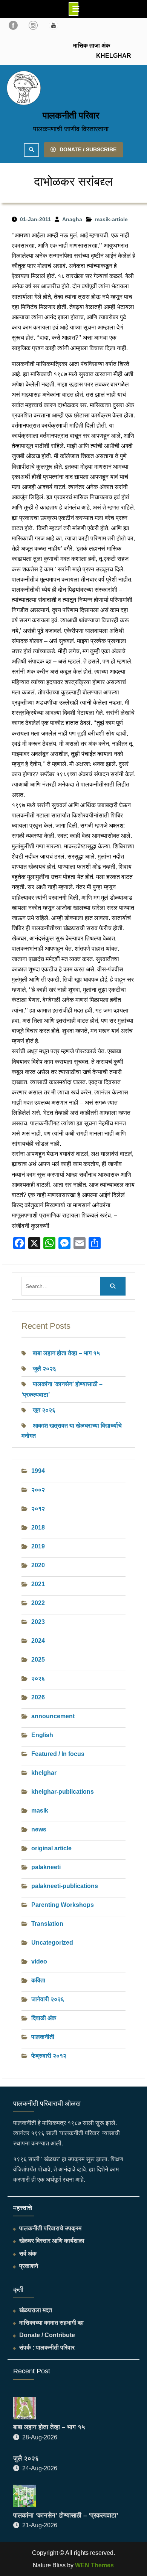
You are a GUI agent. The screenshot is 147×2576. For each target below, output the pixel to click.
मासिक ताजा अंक (92, 45)
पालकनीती (43, 2037)
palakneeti (46, 1867)
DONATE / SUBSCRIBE (88, 149)
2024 (38, 1641)
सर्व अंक (28, 2254)
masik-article (111, 219)
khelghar (44, 1773)
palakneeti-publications (65, 1886)
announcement (53, 1716)
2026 (38, 1697)
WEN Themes (94, 2565)
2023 (38, 1622)
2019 (38, 1546)
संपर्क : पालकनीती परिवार (47, 2347)
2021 (38, 1584)
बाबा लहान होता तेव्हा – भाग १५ (66, 1353)
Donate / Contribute (47, 2335)
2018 (38, 1527)
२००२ (38, 1490)
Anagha (72, 219)
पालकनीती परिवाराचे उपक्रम (50, 2228)
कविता (38, 1980)
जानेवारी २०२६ (48, 1999)
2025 (38, 1660)
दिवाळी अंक (44, 2018)
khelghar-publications (63, 1792)
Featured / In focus (58, 1754)
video (39, 1961)
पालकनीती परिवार (71, 115)
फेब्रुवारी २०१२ (49, 2056)
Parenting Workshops (63, 1905)
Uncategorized (52, 1943)
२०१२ (38, 1509)
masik (40, 1810)
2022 (38, 1603)
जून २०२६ (44, 1410)
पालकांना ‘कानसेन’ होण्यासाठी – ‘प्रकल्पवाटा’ (66, 2515)
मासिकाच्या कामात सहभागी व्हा (51, 2323)
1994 (38, 1471)
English (42, 1735)
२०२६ (38, 1678)
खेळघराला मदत (36, 2310)
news (39, 1829)
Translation (47, 1924)
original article (51, 1848)
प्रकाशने (29, 2266)
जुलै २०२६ (44, 1369)
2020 (38, 1565)
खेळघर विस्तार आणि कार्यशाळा (52, 2241)
